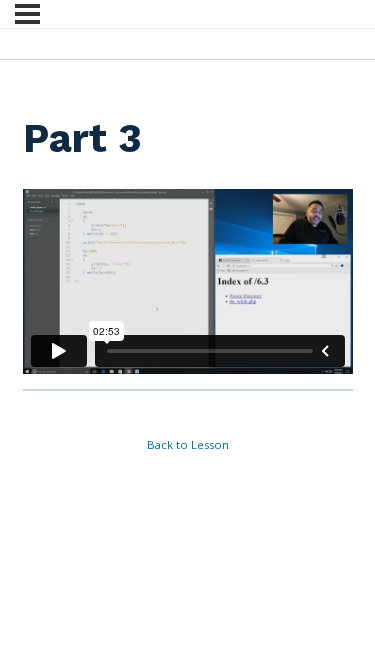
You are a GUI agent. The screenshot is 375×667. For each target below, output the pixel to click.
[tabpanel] (188, 282)
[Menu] (27, 14)
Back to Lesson (188, 444)
